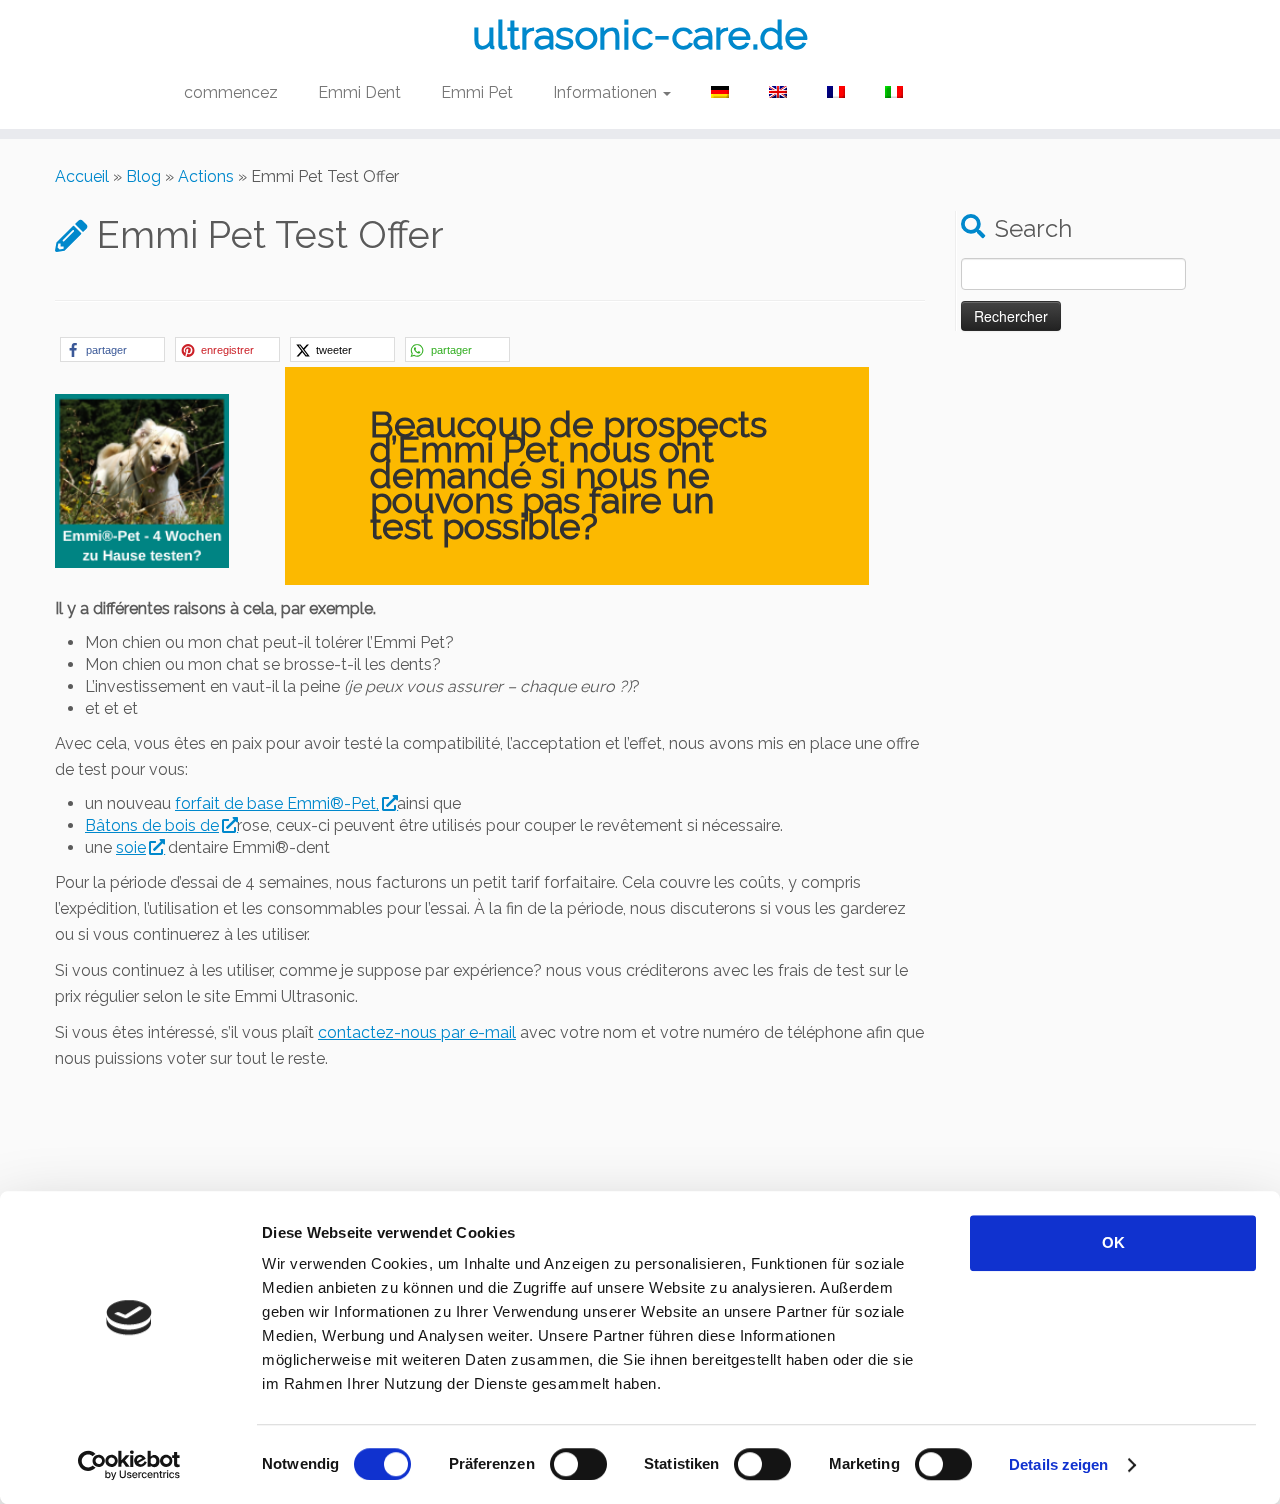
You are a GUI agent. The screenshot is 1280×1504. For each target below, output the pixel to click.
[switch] (578, 1464)
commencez (231, 92)
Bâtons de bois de (152, 825)
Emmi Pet (477, 92)
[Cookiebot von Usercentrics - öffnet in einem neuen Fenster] (129, 1465)
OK (1113, 1242)
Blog (143, 176)
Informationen (607, 92)
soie (131, 847)
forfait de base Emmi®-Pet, (277, 803)
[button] (112, 349)
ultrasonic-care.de (640, 34)
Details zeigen (1058, 1464)
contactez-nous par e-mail (417, 1032)
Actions (206, 176)
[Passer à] (720, 93)
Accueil (82, 176)
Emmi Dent (359, 92)
